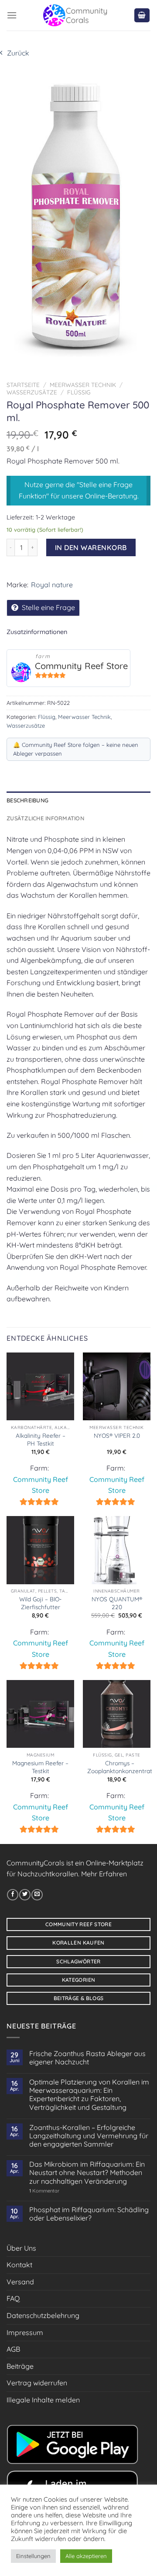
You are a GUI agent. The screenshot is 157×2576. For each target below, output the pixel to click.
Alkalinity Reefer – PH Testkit (41, 1439)
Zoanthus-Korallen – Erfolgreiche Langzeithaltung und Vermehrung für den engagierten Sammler (89, 2136)
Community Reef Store (81, 666)
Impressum (25, 2332)
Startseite (23, 385)
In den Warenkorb (91, 547)
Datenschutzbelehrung (43, 2315)
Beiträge (20, 2366)
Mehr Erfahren (104, 1874)
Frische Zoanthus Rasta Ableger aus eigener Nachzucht (87, 2058)
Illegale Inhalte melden (43, 2400)
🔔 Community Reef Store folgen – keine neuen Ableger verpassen (76, 749)
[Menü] (12, 15)
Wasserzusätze (32, 392)
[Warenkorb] (142, 16)
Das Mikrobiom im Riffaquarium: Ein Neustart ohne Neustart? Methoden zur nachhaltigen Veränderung (87, 2173)
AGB (13, 2349)
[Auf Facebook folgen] (13, 1895)
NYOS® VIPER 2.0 (117, 1435)
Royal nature (52, 585)
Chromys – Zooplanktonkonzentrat (120, 1767)
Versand (20, 2282)
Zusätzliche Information (45, 818)
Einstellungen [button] (33, 2556)
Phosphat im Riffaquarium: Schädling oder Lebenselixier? (89, 2214)
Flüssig (79, 392)
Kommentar (44, 2191)
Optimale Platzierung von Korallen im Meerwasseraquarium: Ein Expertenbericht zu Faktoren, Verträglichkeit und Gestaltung (89, 2095)
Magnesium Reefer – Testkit (40, 1767)
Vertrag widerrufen (37, 2383)
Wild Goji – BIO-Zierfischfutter (40, 1603)
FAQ (13, 2298)
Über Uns (21, 2248)
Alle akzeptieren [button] (86, 2556)
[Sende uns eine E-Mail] (37, 1895)
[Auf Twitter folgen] (25, 1895)
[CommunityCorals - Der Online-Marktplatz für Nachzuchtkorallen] (75, 15)
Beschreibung (27, 800)
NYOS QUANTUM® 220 (117, 1603)
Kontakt (19, 2265)
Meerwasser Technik (83, 385)
